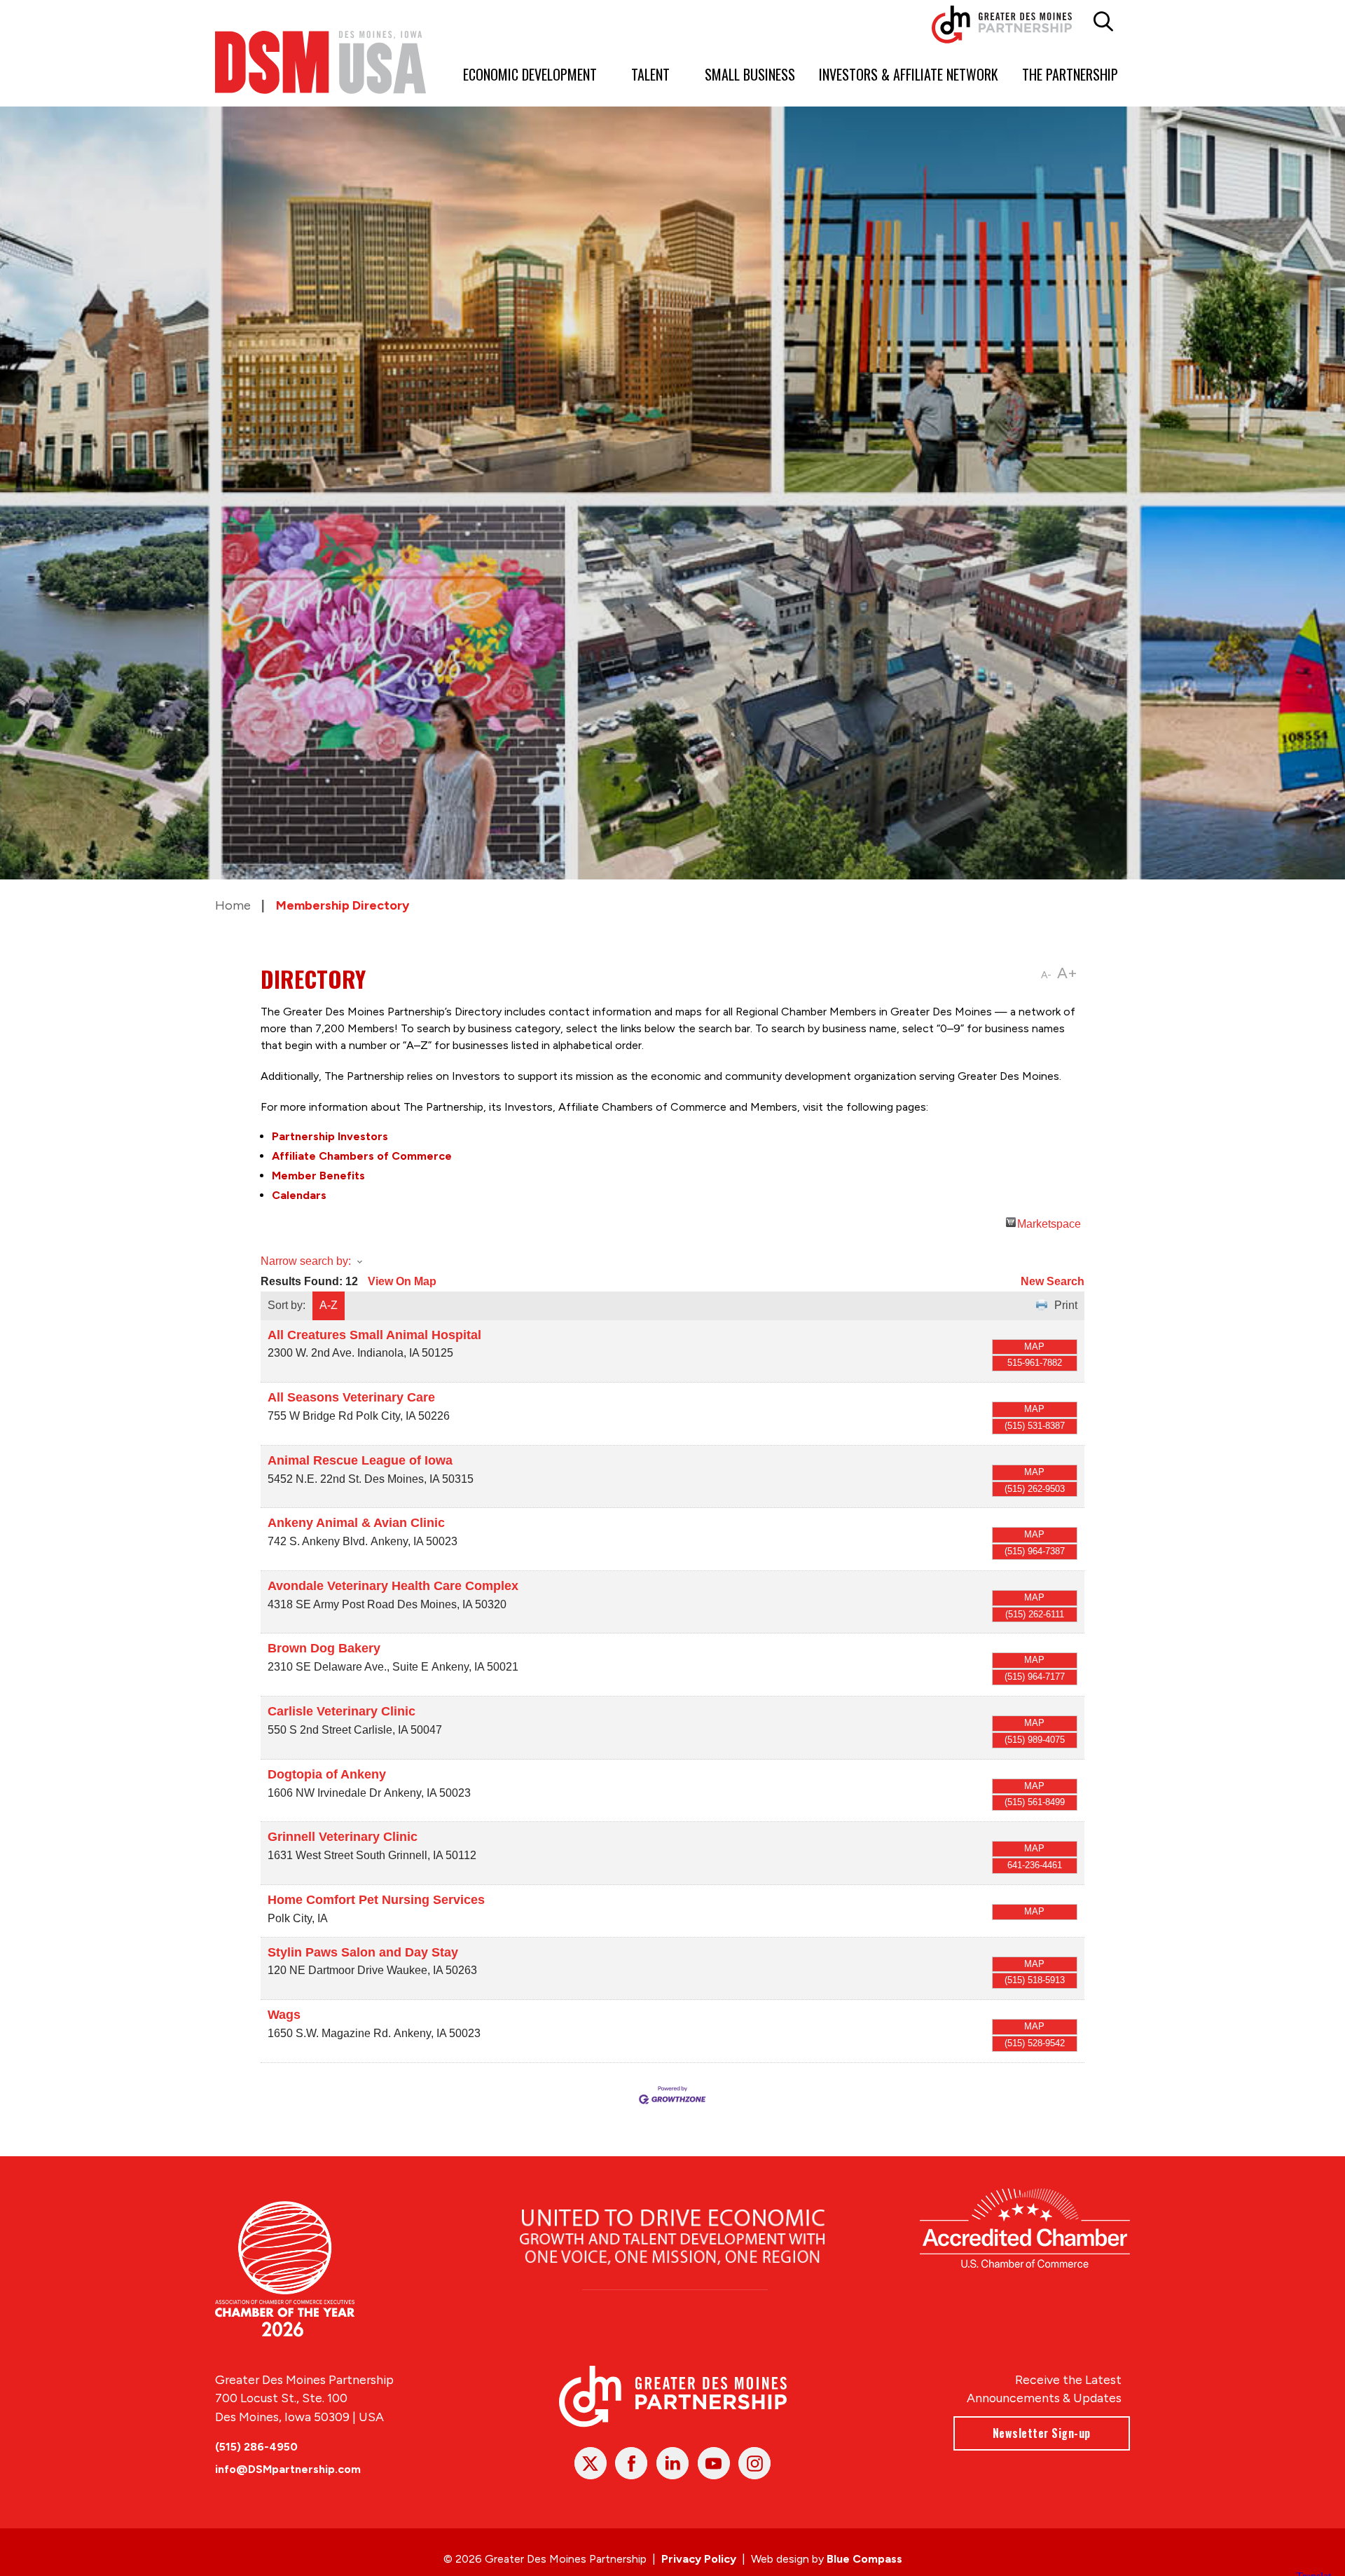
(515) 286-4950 (256, 2447)
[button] (1104, 22)
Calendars (299, 1195)
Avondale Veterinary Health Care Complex (393, 1586)
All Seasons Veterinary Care (351, 1397)
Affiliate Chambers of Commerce (362, 1156)
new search (1053, 1281)
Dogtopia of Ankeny (327, 1774)
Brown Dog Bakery (324, 1648)
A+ (1067, 973)
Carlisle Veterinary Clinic (342, 1711)
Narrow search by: (306, 1261)
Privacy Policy (699, 2559)
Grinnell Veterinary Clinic (343, 1837)
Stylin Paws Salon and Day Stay (363, 1952)
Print (1066, 1305)
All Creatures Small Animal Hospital (374, 1335)
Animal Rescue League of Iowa (360, 1460)
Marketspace (1049, 1222)
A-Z (329, 1305)
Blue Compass (864, 2559)
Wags (284, 2015)
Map (1034, 1347)
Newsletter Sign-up (1042, 2433)
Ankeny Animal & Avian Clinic (356, 1523)
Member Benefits (318, 1176)
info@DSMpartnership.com (288, 2469)
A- (1046, 975)
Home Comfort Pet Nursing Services (376, 1900)
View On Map (402, 1281)
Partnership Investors (330, 1136)
